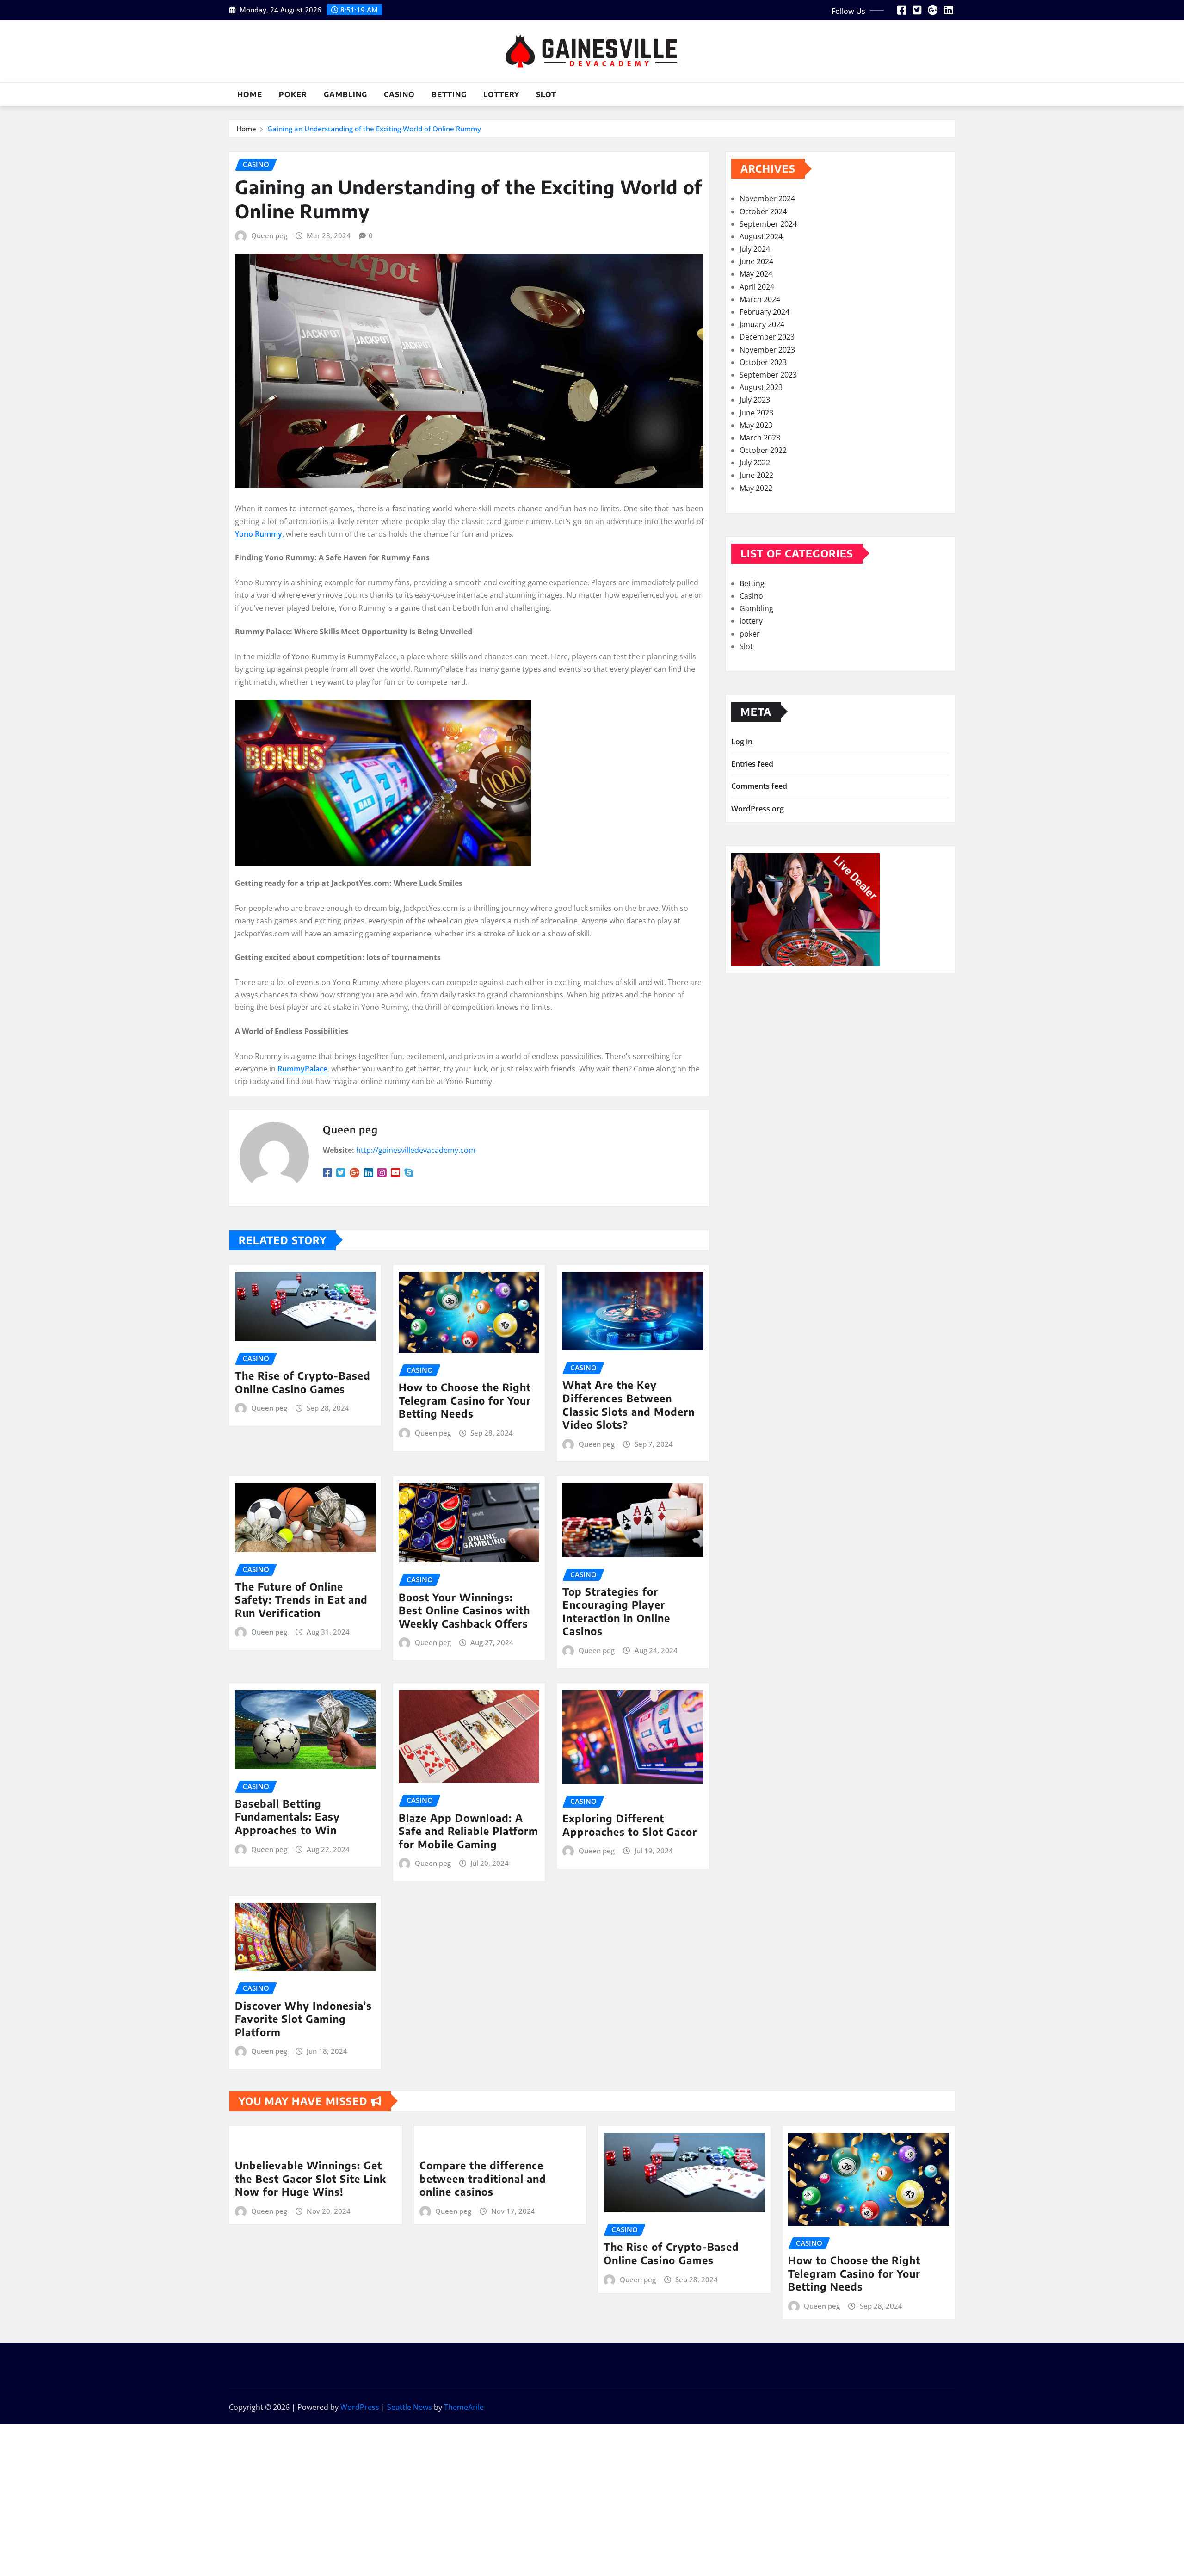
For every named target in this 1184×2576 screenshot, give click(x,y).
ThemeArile (464, 2407)
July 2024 (755, 249)
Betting (449, 94)
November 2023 (767, 350)
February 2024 (765, 312)
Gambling (345, 94)
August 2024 (761, 236)
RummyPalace (302, 1069)
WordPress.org (758, 809)
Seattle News (410, 2407)
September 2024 (768, 224)
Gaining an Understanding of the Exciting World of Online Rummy (374, 129)
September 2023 (768, 375)
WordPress (360, 2407)
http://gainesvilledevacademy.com (416, 1150)
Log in (742, 742)
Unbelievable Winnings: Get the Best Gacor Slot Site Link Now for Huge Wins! (311, 2178)
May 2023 (756, 425)
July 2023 (755, 400)
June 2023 (756, 413)
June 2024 (756, 261)
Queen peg (269, 235)
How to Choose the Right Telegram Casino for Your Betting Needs (465, 1400)
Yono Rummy (259, 534)
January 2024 (762, 324)
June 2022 (756, 475)
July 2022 (755, 463)
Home (250, 94)
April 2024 (757, 287)
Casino (399, 94)
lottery (501, 94)
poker (293, 94)
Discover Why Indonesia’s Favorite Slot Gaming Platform (303, 2019)
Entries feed (752, 764)
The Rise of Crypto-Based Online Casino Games (303, 1382)
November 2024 (767, 198)
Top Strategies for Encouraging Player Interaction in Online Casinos (616, 1611)
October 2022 (763, 450)
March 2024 (760, 299)
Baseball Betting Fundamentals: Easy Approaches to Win (287, 1817)
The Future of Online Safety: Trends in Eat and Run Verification (301, 1600)
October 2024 (763, 211)
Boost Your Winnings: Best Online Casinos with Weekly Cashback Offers (464, 1610)
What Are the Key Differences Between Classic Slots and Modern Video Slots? (629, 1405)
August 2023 (761, 387)
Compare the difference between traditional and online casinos (483, 2178)
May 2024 (756, 274)
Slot (546, 94)
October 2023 (763, 362)
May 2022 (756, 488)
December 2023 (767, 337)
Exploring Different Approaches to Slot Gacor (630, 1825)
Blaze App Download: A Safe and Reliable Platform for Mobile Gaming (469, 1831)
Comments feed (759, 786)
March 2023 (760, 438)
